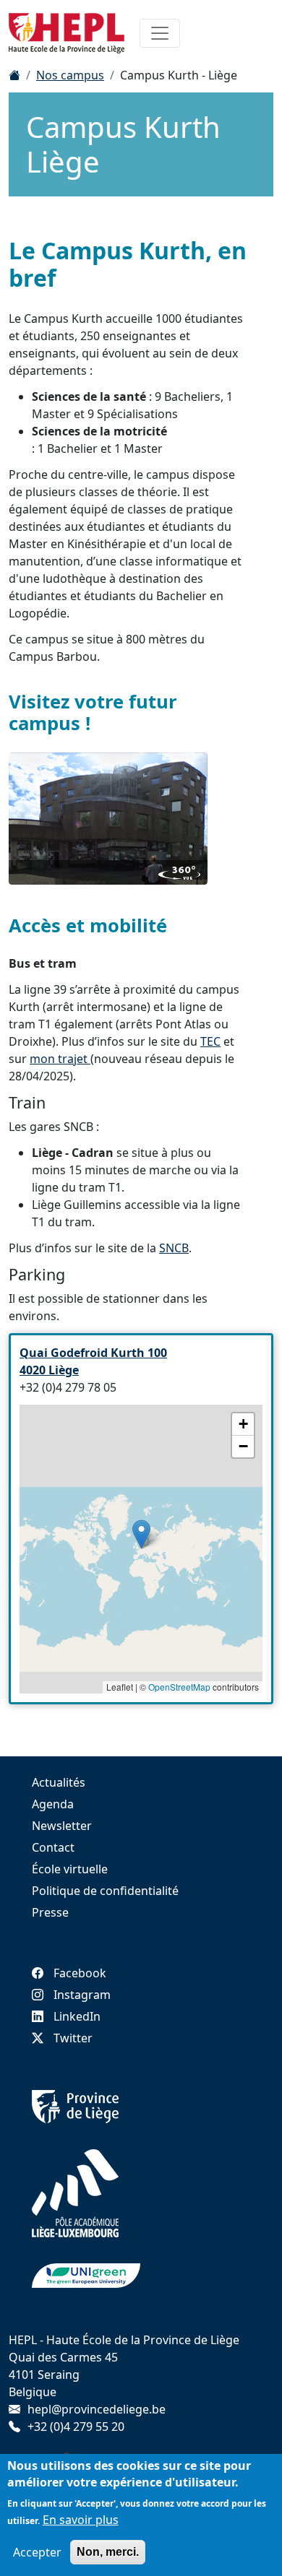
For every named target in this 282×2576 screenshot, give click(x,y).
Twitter (73, 2038)
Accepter (37, 2552)
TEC (210, 1041)
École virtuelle (70, 1869)
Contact (53, 1847)
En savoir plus (81, 2520)
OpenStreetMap (179, 1687)
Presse (50, 1912)
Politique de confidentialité (105, 1891)
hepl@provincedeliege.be (97, 2409)
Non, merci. (108, 2552)
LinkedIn (77, 2016)
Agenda (53, 1804)
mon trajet (60, 1059)
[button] (141, 1534)
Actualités (59, 1782)
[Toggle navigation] (160, 33)
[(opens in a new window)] (108, 819)
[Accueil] (14, 75)
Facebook (80, 1973)
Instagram (82, 1995)
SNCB (174, 1248)
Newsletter (62, 1826)
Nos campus (70, 75)
